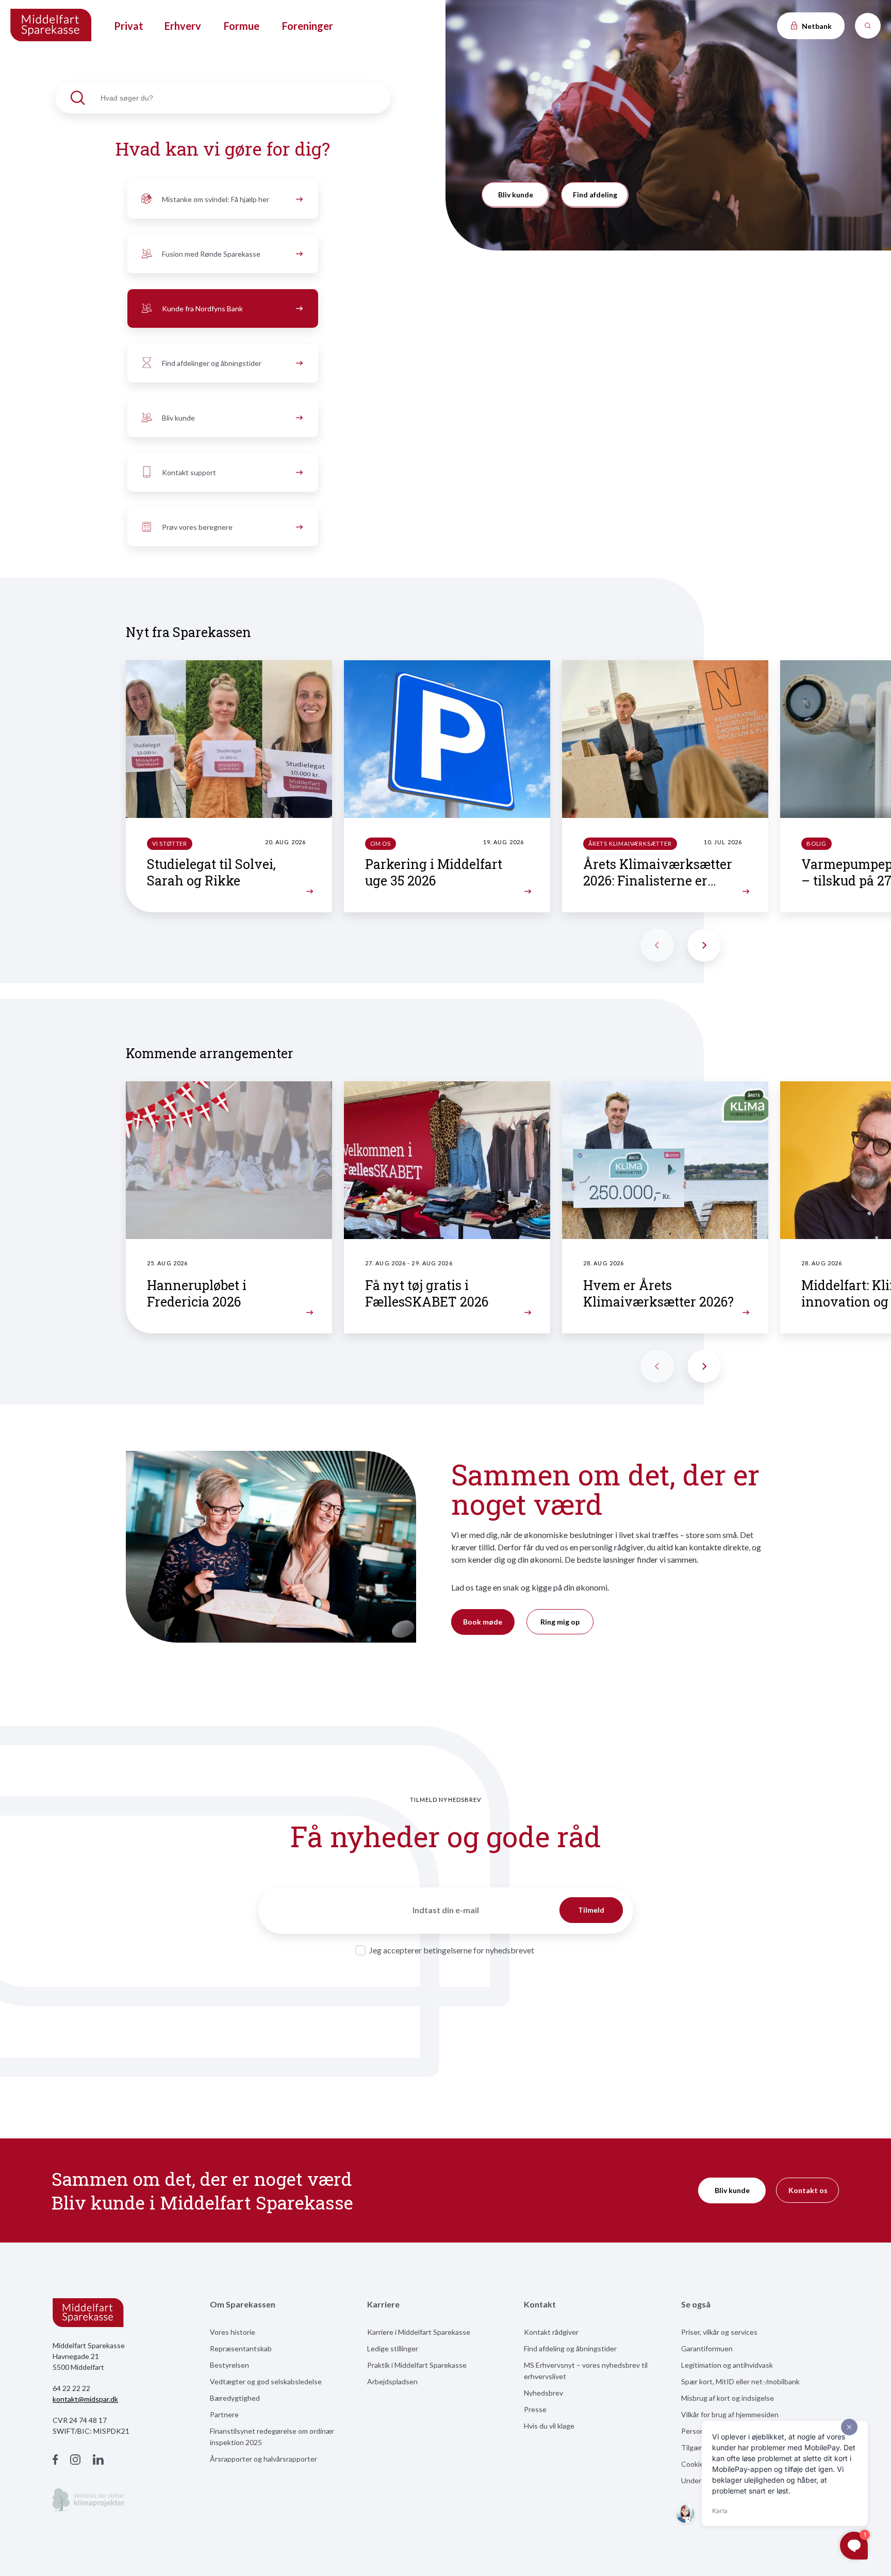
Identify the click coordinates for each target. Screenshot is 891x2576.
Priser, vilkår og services (719, 2332)
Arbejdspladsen (392, 2381)
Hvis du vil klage (549, 2426)
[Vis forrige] (657, 945)
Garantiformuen (707, 2348)
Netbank (816, 26)
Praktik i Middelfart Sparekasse (417, 2365)
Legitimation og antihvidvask (727, 2365)
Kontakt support (189, 472)
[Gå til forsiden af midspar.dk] (52, 26)
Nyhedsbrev (543, 2393)
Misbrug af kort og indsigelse (728, 2398)
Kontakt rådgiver (551, 2332)
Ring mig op (560, 1622)
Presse (535, 2409)
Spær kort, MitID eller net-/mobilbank (740, 2381)
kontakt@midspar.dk (85, 2399)
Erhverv (183, 26)
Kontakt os (808, 2190)
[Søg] (868, 26)
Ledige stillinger (393, 2348)
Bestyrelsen (229, 2365)
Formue (242, 26)
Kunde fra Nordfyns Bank (202, 308)
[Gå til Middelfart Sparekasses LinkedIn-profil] (98, 2461)
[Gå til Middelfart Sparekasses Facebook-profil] (55, 2461)
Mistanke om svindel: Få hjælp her (216, 199)
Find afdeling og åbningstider (570, 2348)
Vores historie (233, 2332)
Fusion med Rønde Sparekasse (211, 254)
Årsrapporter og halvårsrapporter (263, 2459)
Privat (129, 26)
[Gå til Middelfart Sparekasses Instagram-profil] (75, 2461)
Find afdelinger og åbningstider (212, 363)
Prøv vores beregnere (197, 527)
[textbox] (223, 98)
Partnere (224, 2414)
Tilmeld (591, 1910)
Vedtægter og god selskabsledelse (266, 2381)
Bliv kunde (178, 418)
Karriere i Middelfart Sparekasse (419, 2332)
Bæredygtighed (235, 2398)
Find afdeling (595, 195)
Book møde (483, 1622)
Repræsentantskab (241, 2348)
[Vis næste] (704, 945)
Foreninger (308, 26)
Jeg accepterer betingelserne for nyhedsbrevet (452, 1950)
